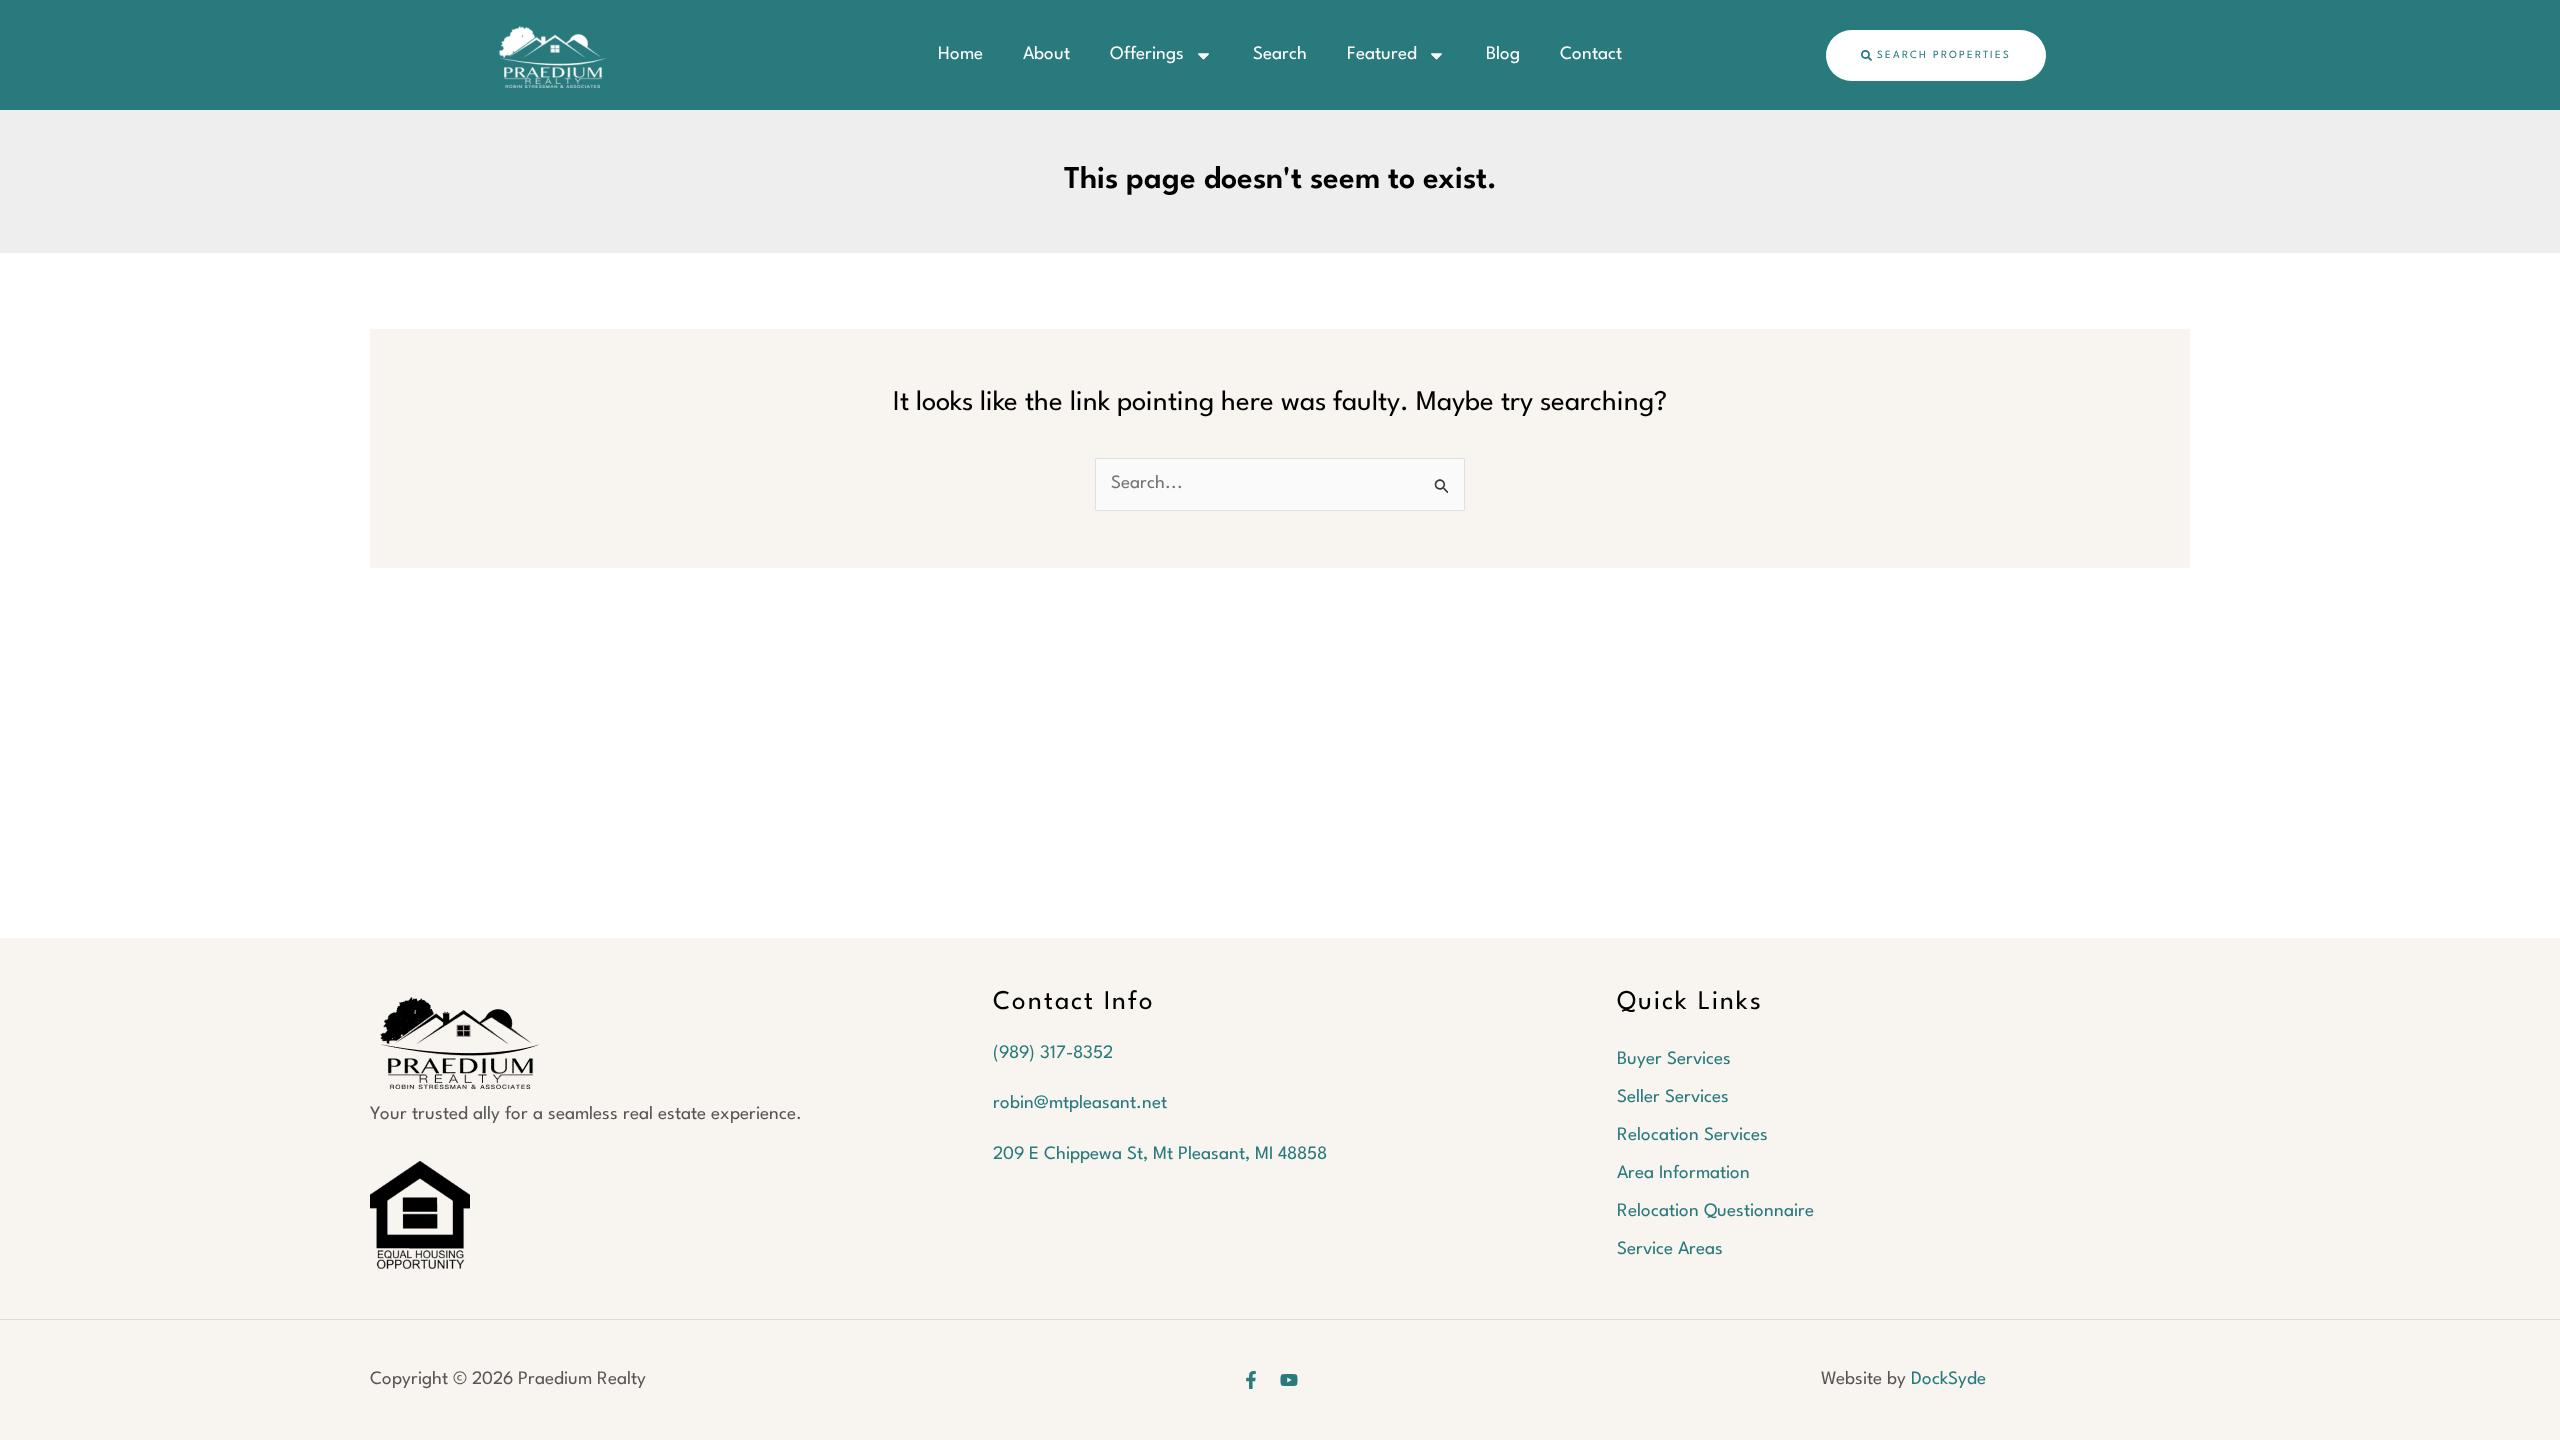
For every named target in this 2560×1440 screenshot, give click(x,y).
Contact (1591, 54)
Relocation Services (1692, 1135)
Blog (1503, 54)
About (1046, 54)
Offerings (1147, 54)
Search (1280, 54)
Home (960, 54)
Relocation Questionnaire (1715, 1211)
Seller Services (1673, 1097)
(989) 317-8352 (1053, 1053)
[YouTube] (1289, 1380)
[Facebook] (1251, 1380)
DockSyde (1948, 1379)
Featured (1382, 54)
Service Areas (1670, 1249)
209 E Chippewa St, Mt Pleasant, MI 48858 (1160, 1154)
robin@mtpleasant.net (1080, 1103)
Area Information (1683, 1173)
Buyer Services (1674, 1059)
